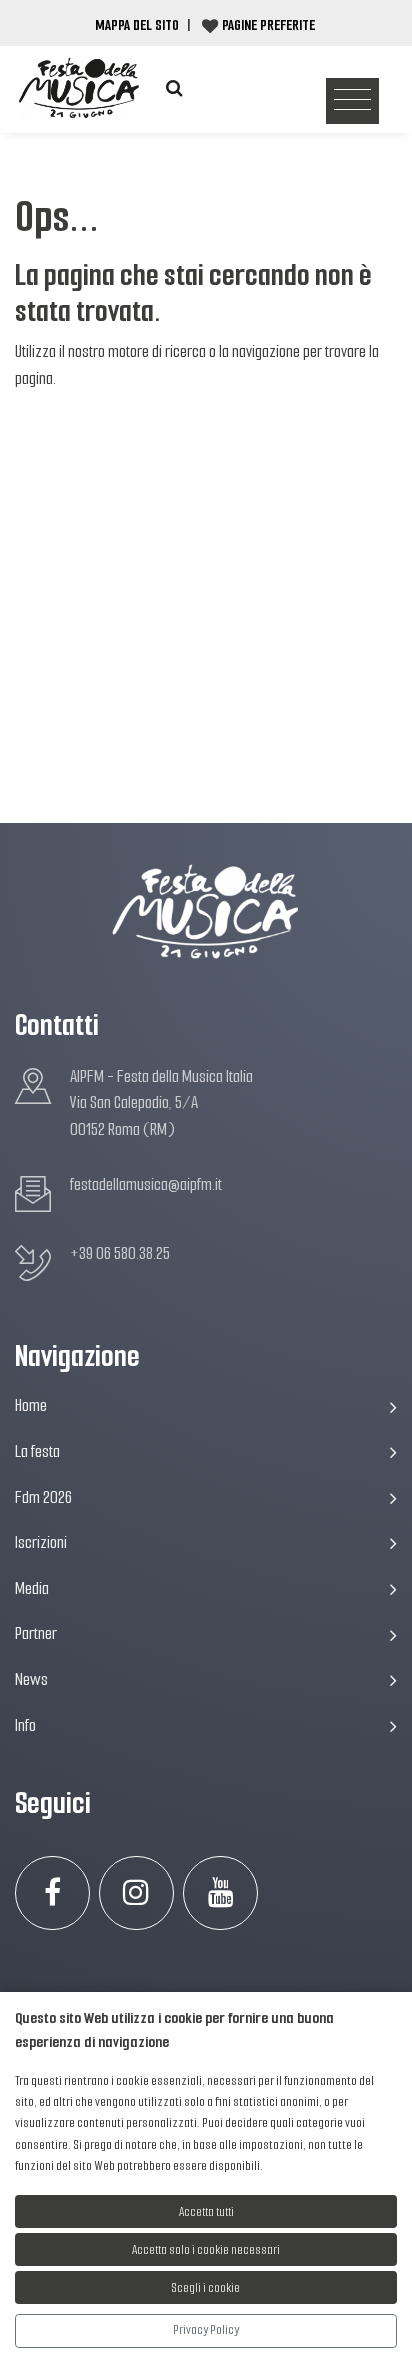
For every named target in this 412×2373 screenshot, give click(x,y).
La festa (37, 1451)
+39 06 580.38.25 (120, 1253)
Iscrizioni (41, 1542)
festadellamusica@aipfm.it (146, 1184)
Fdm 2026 (43, 1497)
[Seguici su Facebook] (52, 1893)
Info (25, 1725)
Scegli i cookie (206, 2287)
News (31, 1679)
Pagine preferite (268, 25)
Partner (36, 1633)
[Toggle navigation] (352, 101)
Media (32, 1588)
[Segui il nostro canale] (220, 1893)
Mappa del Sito (137, 25)
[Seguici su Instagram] (136, 1893)
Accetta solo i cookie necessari (206, 2249)
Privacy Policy (206, 2329)
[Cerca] (174, 88)
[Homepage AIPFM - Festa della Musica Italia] (79, 88)
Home (31, 1405)
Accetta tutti (206, 2211)
